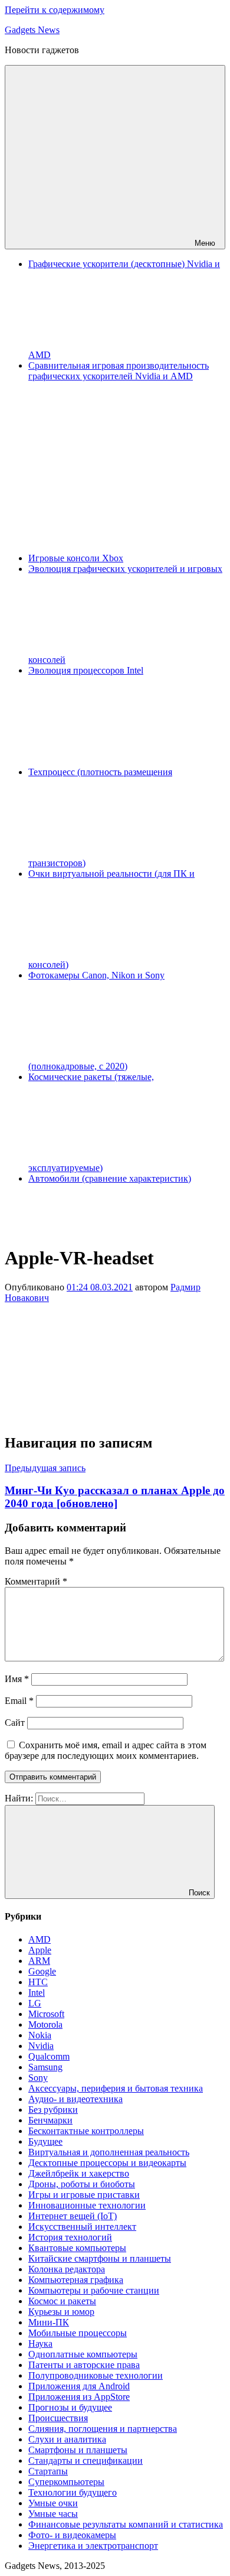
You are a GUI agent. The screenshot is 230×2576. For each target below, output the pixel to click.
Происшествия (58, 2418)
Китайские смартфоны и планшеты (100, 2258)
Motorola (45, 2024)
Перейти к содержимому (55, 10)
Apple (40, 1950)
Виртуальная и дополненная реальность (109, 2152)
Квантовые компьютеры (77, 2248)
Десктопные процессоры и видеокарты (107, 2163)
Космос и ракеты (62, 2301)
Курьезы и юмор (61, 2312)
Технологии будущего (73, 2492)
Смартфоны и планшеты (78, 2450)
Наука (40, 2344)
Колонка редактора (67, 2269)
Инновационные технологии (87, 2205)
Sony (38, 2078)
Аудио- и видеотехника (75, 2099)
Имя (17, 1679)
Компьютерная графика (76, 2280)
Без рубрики (53, 2110)
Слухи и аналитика (67, 2439)
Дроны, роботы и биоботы (82, 2184)
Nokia (40, 2035)
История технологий (70, 2237)
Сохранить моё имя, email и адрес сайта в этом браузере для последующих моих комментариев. (106, 1750)
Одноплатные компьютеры (83, 2354)
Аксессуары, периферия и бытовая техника (116, 2088)
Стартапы (48, 2471)
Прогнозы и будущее (70, 2407)
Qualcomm (49, 2056)
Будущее (45, 2141)
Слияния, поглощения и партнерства (103, 2429)
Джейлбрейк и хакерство (79, 2173)
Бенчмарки (50, 2120)
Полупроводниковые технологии (96, 2375)
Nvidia (41, 2046)
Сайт (15, 1723)
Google (42, 1971)
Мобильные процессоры (78, 2333)
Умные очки (53, 2503)
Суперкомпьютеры (66, 2482)
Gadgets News (32, 30)
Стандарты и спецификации (86, 2460)
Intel (37, 1993)
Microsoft (46, 2014)
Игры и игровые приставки (84, 2195)
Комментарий (36, 1581)
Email (19, 1701)
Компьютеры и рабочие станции (94, 2290)
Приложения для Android (79, 2386)
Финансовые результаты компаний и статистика (126, 2524)
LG (35, 2003)
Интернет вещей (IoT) (73, 2216)
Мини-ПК (49, 2322)
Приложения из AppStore (79, 2397)
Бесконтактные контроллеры (86, 2131)
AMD (40, 1939)
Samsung (45, 2067)
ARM (39, 1961)
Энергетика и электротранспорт (93, 2546)
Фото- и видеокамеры (72, 2535)
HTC (38, 1982)
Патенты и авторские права (84, 2365)
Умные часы (53, 2514)
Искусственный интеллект (82, 2227)
